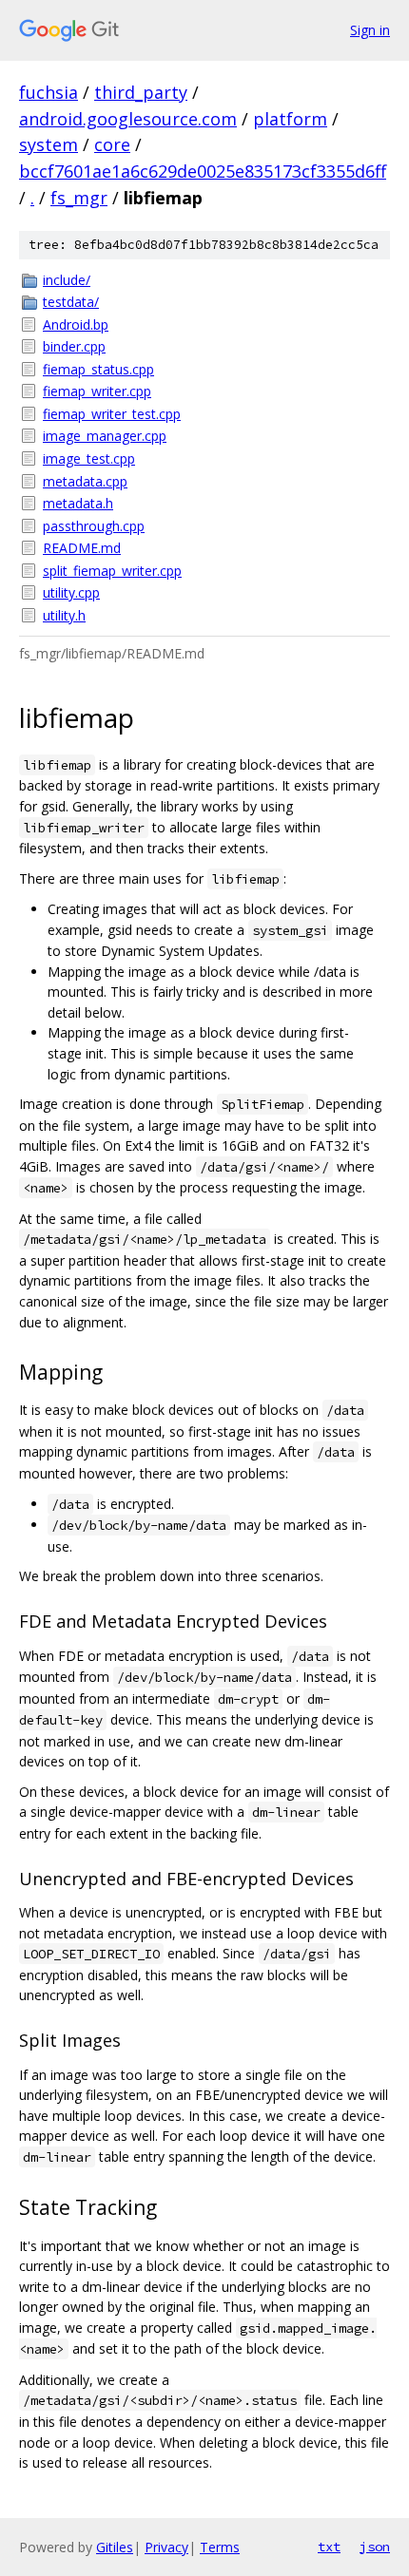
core (112, 144)
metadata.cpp (85, 481)
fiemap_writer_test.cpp (112, 414)
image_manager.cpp (105, 436)
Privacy (166, 2547)
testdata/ (71, 302)
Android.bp (76, 324)
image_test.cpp (89, 458)
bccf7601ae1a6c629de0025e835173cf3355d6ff (203, 171)
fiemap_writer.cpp (97, 391)
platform (290, 119)
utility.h (64, 615)
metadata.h (78, 503)
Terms (220, 2547)
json (375, 2547)
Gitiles (115, 2547)
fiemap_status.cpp (98, 369)
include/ (67, 280)
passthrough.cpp (94, 526)
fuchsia (49, 92)
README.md (82, 548)
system (49, 144)
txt (329, 2547)
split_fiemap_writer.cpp (112, 571)
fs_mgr (79, 198)
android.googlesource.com (128, 119)
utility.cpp (71, 592)
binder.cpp (74, 346)
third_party (141, 92)
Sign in (370, 30)
